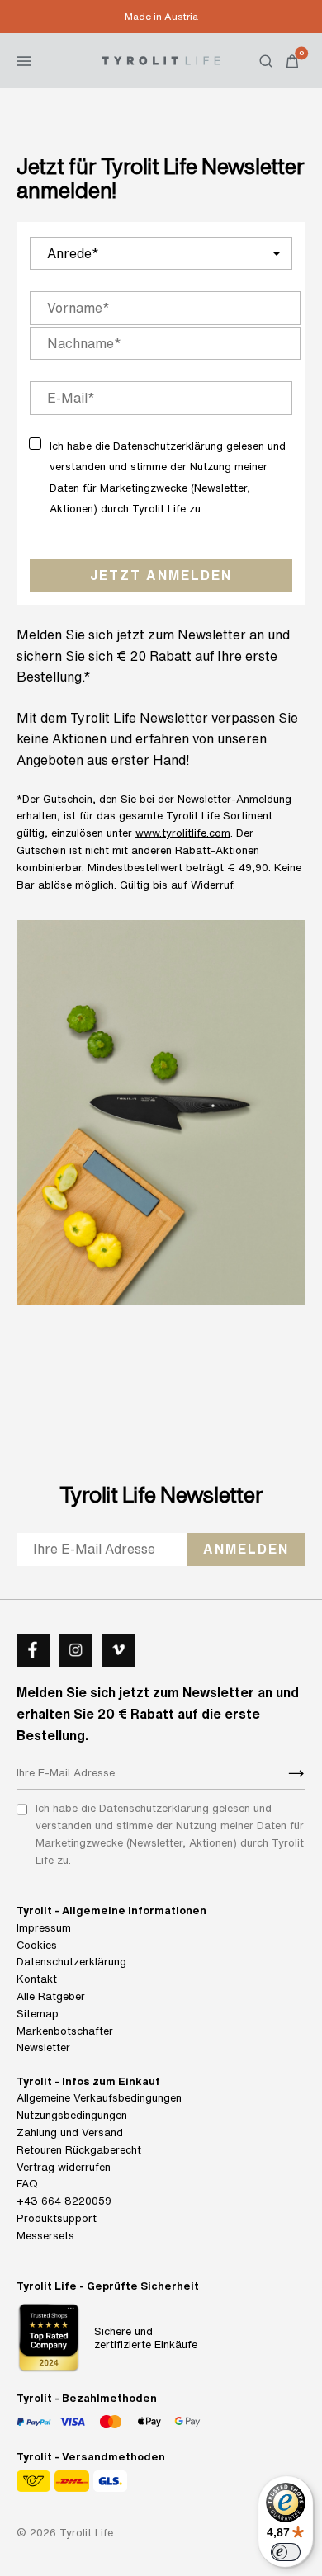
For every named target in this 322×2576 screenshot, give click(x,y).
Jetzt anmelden (161, 575)
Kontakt (37, 1979)
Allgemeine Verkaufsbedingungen (99, 2098)
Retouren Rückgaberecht (79, 2150)
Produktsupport (57, 2218)
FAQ (27, 2184)
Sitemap (38, 2014)
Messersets (45, 2236)
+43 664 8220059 (64, 2201)
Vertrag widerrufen (64, 2167)
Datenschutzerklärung (168, 446)
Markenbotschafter (65, 2031)
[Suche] (266, 61)
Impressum (44, 1928)
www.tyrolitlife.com (183, 833)
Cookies (37, 1945)
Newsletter (43, 2048)
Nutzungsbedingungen (72, 2115)
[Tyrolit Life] (161, 60)
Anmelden (246, 1549)
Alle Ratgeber (51, 1996)
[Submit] (296, 1773)
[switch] (286, 2552)
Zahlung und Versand (70, 2133)
